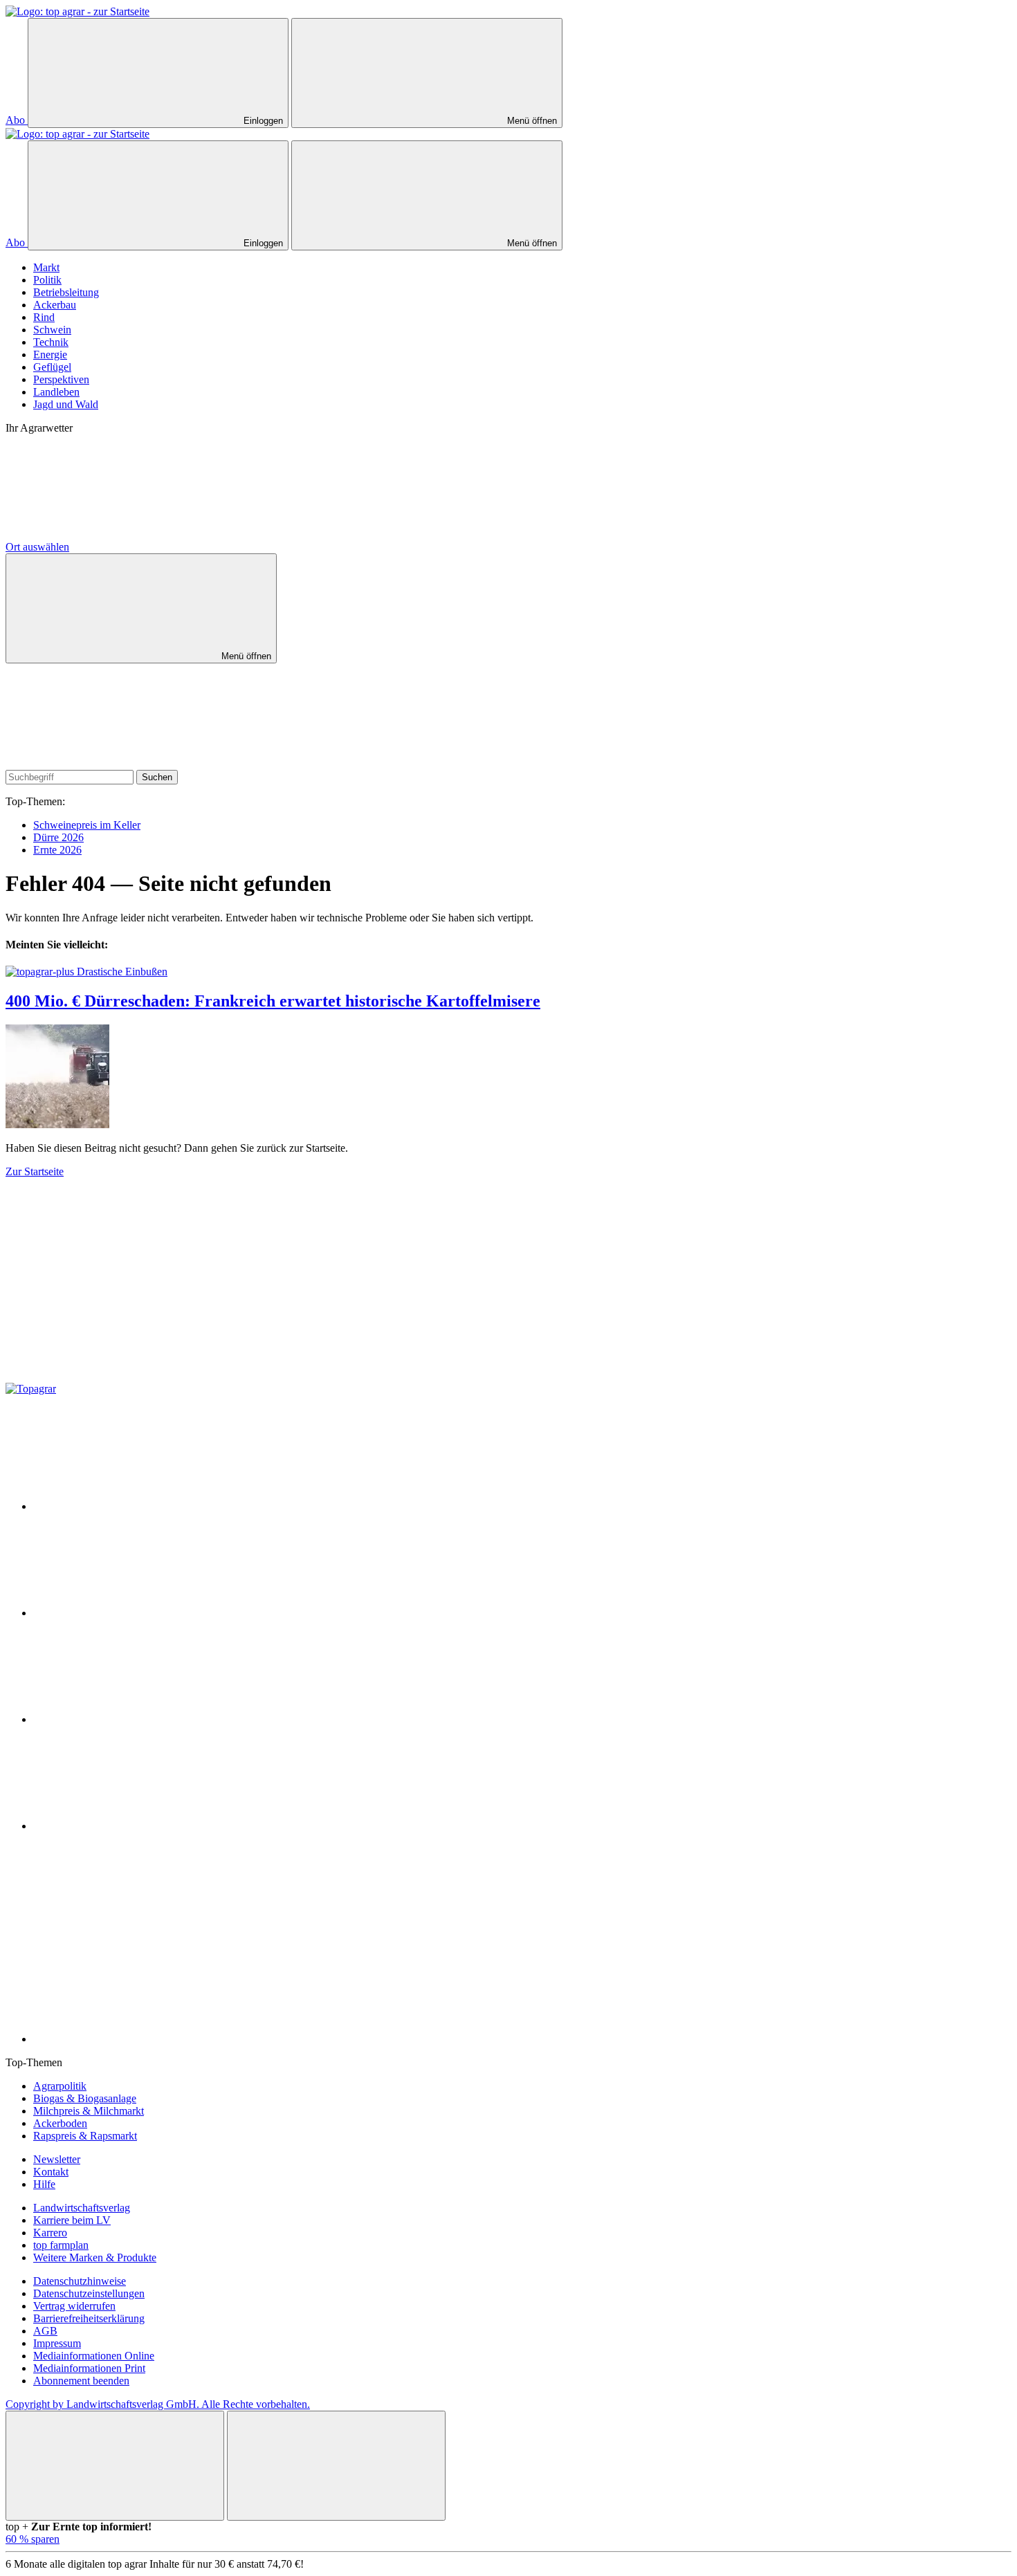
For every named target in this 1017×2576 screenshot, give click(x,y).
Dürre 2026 (58, 837)
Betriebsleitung (66, 292)
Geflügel (52, 367)
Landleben (56, 392)
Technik (51, 342)
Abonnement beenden (81, 2381)
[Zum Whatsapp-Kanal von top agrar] (137, 2039)
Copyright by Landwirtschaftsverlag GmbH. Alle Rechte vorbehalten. (158, 2404)
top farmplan (61, 2245)
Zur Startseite (35, 1171)
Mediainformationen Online (94, 2356)
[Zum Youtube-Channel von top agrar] (137, 1826)
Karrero (50, 2233)
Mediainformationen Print (89, 2368)
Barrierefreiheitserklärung (89, 2318)
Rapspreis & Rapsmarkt (85, 2136)
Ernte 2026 (57, 850)
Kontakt (51, 2172)
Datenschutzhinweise (80, 2281)
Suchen (157, 777)
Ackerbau (55, 305)
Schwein (52, 330)
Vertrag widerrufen (74, 2306)
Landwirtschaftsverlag (82, 2208)
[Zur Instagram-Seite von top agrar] (137, 1719)
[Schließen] (115, 2466)
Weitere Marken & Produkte (95, 2257)
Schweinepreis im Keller (87, 825)
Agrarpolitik (60, 2086)
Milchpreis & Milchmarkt (89, 2111)
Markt (46, 267)
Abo (17, 120)
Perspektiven (61, 379)
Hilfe (44, 2184)
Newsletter (57, 2159)
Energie (50, 355)
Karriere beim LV (72, 2220)
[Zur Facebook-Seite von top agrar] (137, 1506)
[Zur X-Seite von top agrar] (137, 1613)
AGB (45, 2331)
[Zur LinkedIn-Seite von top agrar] (137, 1932)
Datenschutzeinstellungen (89, 2293)
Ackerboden (60, 2123)
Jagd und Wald (66, 404)
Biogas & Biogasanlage (85, 2098)
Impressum (57, 2343)
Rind (44, 317)
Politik (47, 280)
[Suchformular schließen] (109, 763)
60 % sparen (33, 2539)
